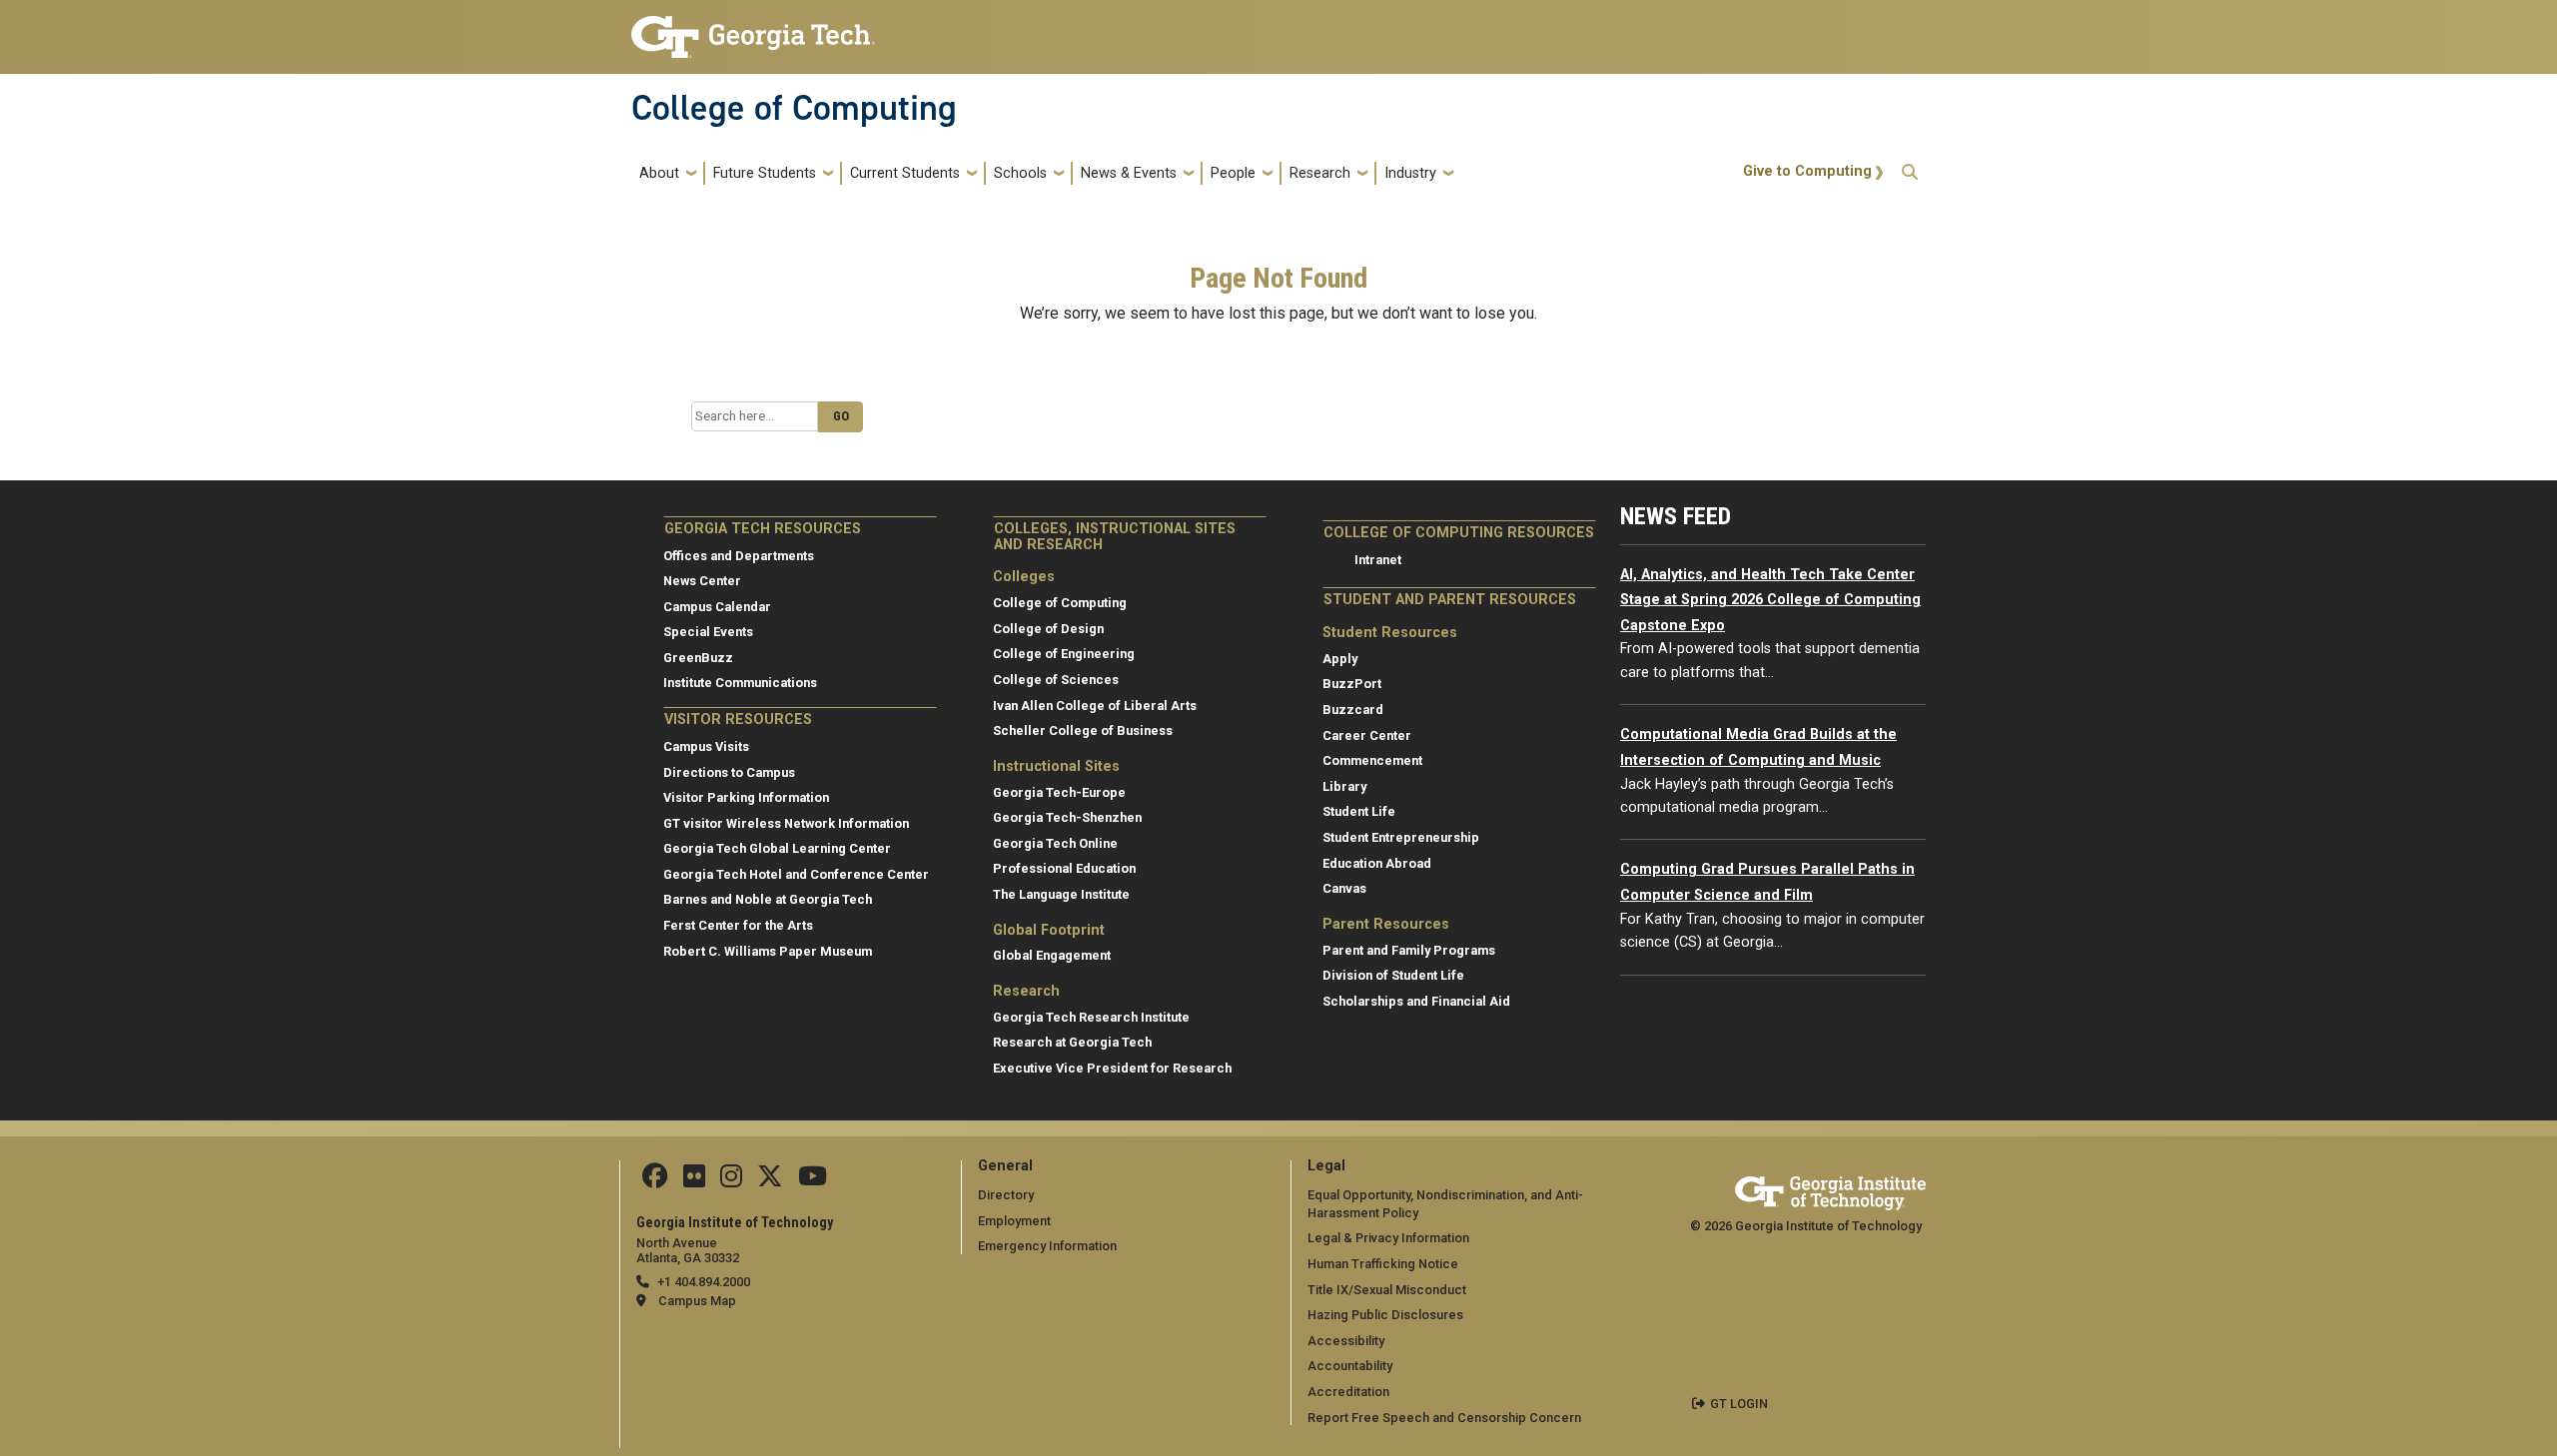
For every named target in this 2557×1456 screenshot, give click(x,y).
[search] (1910, 173)
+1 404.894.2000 (704, 1282)
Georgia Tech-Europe (1059, 792)
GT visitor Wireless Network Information (786, 823)
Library (1344, 786)
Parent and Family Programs (1409, 950)
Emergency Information (1047, 1246)
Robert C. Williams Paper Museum (768, 951)
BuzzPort (1352, 684)
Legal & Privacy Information (1388, 1238)
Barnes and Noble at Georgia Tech (768, 899)
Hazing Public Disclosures (1385, 1315)
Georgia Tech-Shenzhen (1067, 817)
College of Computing (794, 108)
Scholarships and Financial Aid (1416, 1001)
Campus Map (697, 1301)
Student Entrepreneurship (1401, 837)
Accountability (1350, 1366)
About (659, 173)
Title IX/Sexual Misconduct (1387, 1290)
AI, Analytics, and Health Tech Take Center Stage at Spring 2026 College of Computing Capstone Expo (1770, 600)
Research (1320, 173)
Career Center (1367, 735)
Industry (1410, 173)
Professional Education (1064, 868)
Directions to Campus (729, 772)
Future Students (765, 173)
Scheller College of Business (1083, 730)
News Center (702, 581)
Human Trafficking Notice (1383, 1264)
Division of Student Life (1393, 975)
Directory (1006, 1195)
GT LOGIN (1739, 1404)
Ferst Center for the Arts (738, 925)
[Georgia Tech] (1830, 1190)
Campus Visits (706, 746)
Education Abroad (1377, 863)
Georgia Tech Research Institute (1091, 1017)
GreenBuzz (698, 658)
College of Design (1048, 629)
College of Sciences (1056, 680)
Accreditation (1348, 1392)
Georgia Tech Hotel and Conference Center (796, 874)
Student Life (1359, 811)
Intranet (1378, 560)
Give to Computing (1807, 171)
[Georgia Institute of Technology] (753, 28)
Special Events (708, 632)
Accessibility (1346, 1341)
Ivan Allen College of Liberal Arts (1095, 706)
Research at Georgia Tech (1072, 1042)
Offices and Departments (739, 556)
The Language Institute (1061, 894)
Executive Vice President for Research (1112, 1068)
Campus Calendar (717, 607)
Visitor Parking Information (746, 797)
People (1233, 173)
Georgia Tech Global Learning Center (777, 848)
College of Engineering (1064, 654)
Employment (1014, 1221)
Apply (1340, 659)
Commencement (1372, 760)
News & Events (1129, 173)
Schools (1020, 173)
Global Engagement (1052, 955)
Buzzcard (1353, 710)
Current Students (905, 173)
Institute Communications (740, 683)
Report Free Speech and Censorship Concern (1444, 1418)
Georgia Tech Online (1055, 843)
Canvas (1344, 888)
